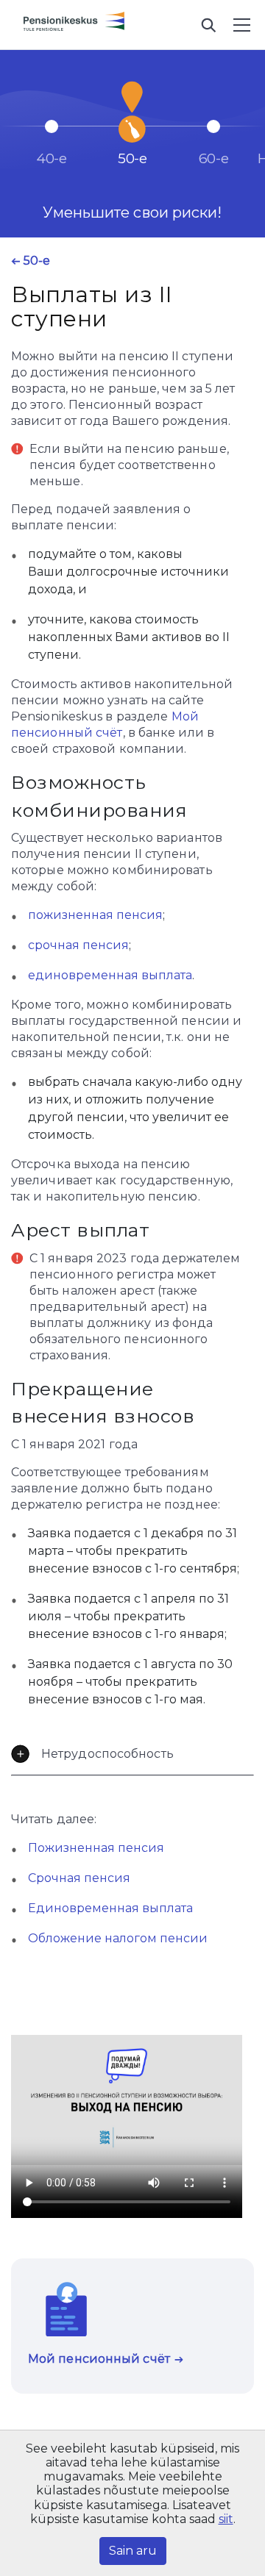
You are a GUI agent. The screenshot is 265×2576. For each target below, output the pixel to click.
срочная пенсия (78, 945)
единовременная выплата (110, 975)
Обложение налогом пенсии (118, 1938)
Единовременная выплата (110, 1908)
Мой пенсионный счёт (99, 2359)
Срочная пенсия (79, 1878)
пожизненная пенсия (95, 915)
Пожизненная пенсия (96, 1848)
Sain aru (133, 2551)
